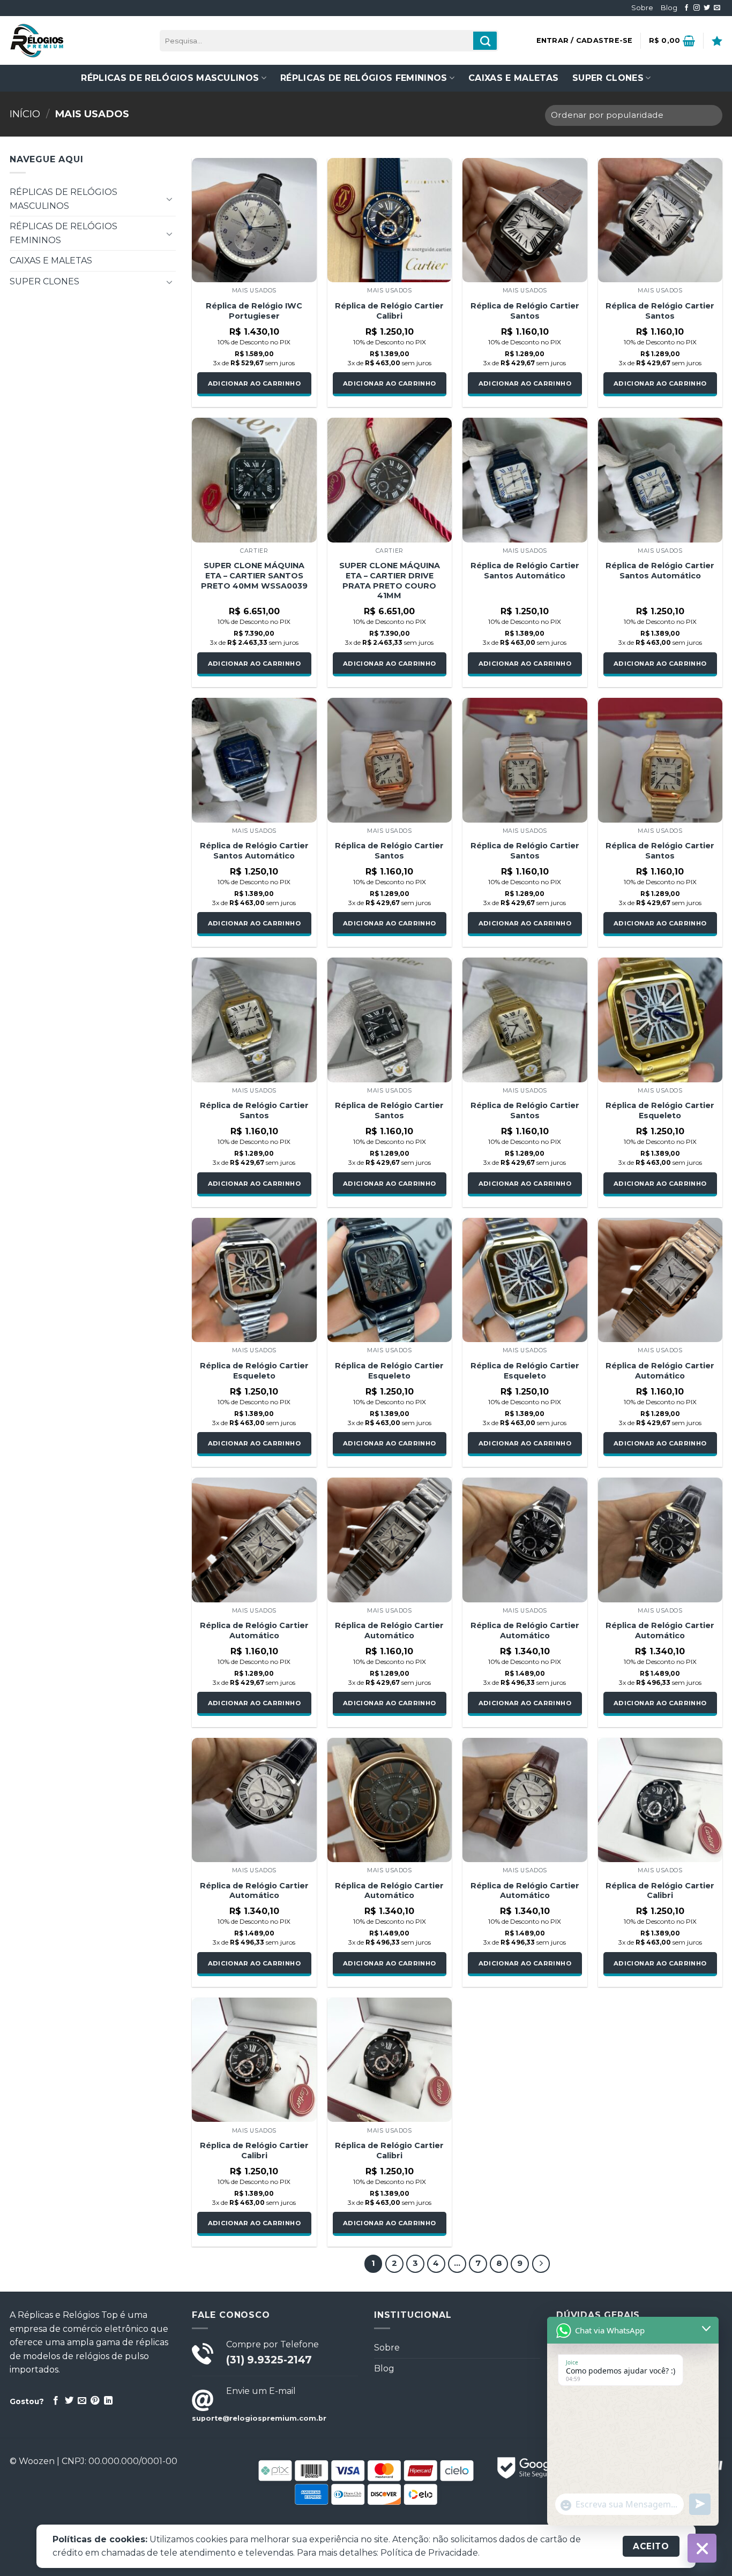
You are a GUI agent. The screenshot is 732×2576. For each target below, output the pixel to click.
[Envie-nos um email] (717, 8)
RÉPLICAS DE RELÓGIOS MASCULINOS (170, 78)
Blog (669, 8)
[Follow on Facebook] (686, 8)
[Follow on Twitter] (707, 8)
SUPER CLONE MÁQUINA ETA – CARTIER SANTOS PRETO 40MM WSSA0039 (254, 575)
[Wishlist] (717, 41)
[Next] (541, 2264)
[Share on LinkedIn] (108, 2401)
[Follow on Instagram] (697, 8)
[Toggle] (169, 199)
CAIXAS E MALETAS (513, 78)
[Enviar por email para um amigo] (82, 2401)
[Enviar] (485, 41)
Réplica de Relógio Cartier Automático (660, 1371)
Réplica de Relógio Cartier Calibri (389, 311)
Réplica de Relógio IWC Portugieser (254, 311)
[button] (585, 41)
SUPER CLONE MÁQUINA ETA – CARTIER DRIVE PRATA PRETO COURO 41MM (390, 581)
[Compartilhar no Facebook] (56, 2401)
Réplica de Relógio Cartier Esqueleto (660, 1110)
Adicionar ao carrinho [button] (254, 383)
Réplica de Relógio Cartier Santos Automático (525, 571)
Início (25, 114)
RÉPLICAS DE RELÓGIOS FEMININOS (364, 78)
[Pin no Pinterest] (95, 2401)
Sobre (642, 8)
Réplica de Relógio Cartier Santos (525, 311)
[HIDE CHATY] (702, 2548)
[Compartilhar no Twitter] (69, 2401)
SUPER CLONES (608, 78)
